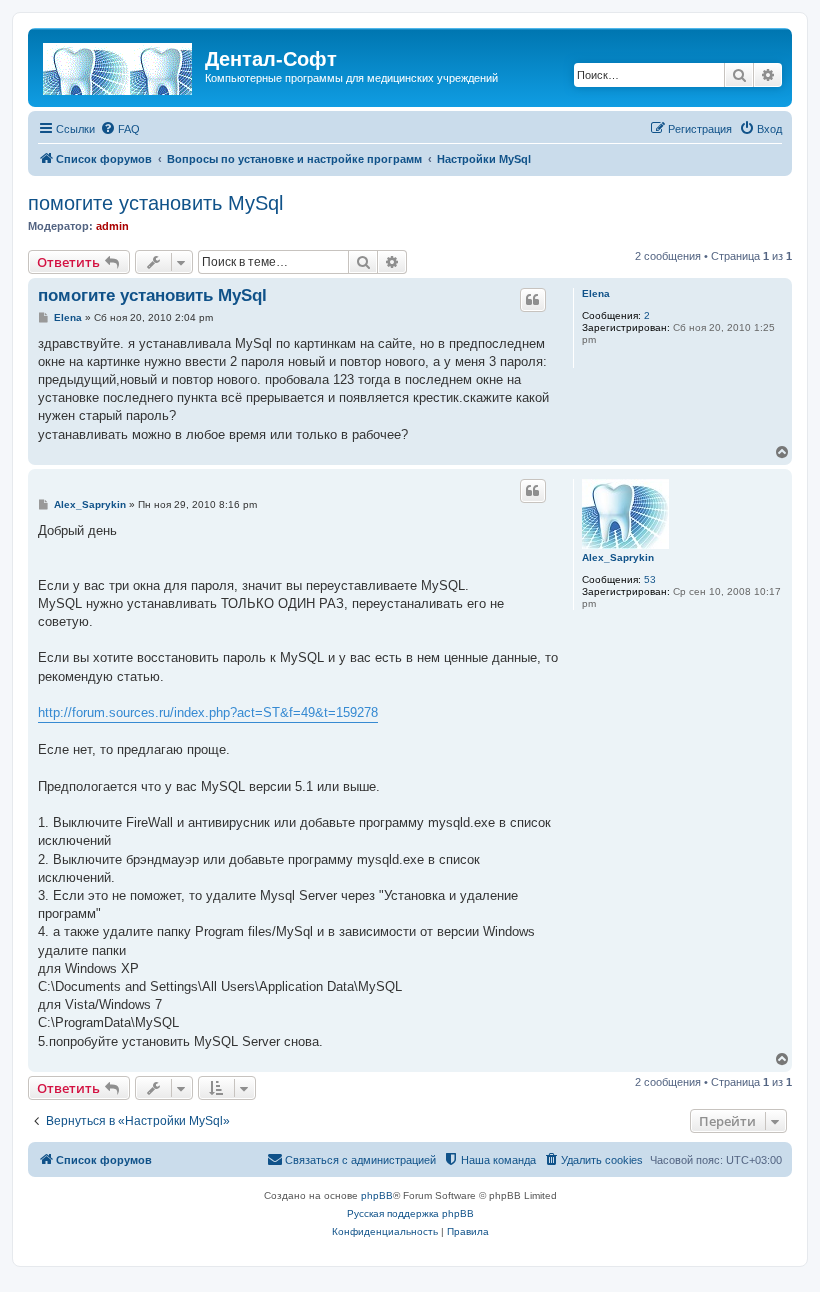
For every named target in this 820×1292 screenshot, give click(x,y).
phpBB (377, 1195)
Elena (596, 293)
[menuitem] (120, 129)
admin (112, 226)
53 (650, 579)
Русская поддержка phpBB (410, 1213)
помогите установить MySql (155, 203)
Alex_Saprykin (618, 557)
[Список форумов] (119, 65)
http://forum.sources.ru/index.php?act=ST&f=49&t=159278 (208, 712)
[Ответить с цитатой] (533, 300)
